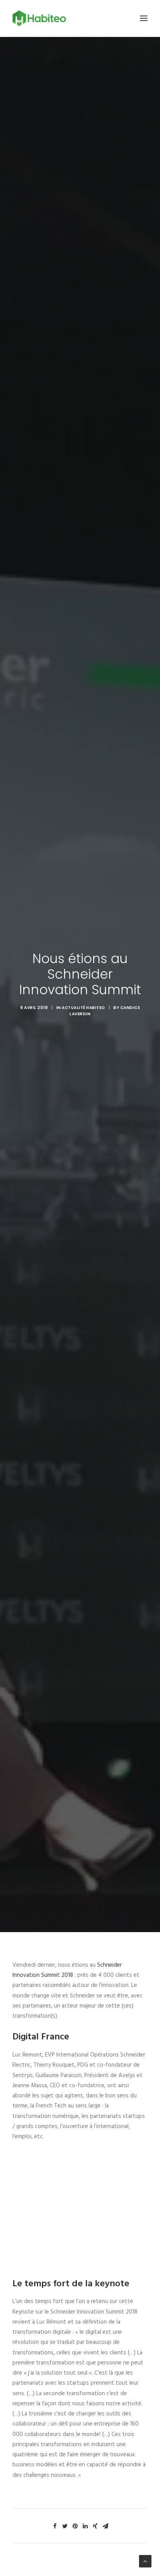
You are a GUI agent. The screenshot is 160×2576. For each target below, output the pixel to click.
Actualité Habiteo (83, 1008)
